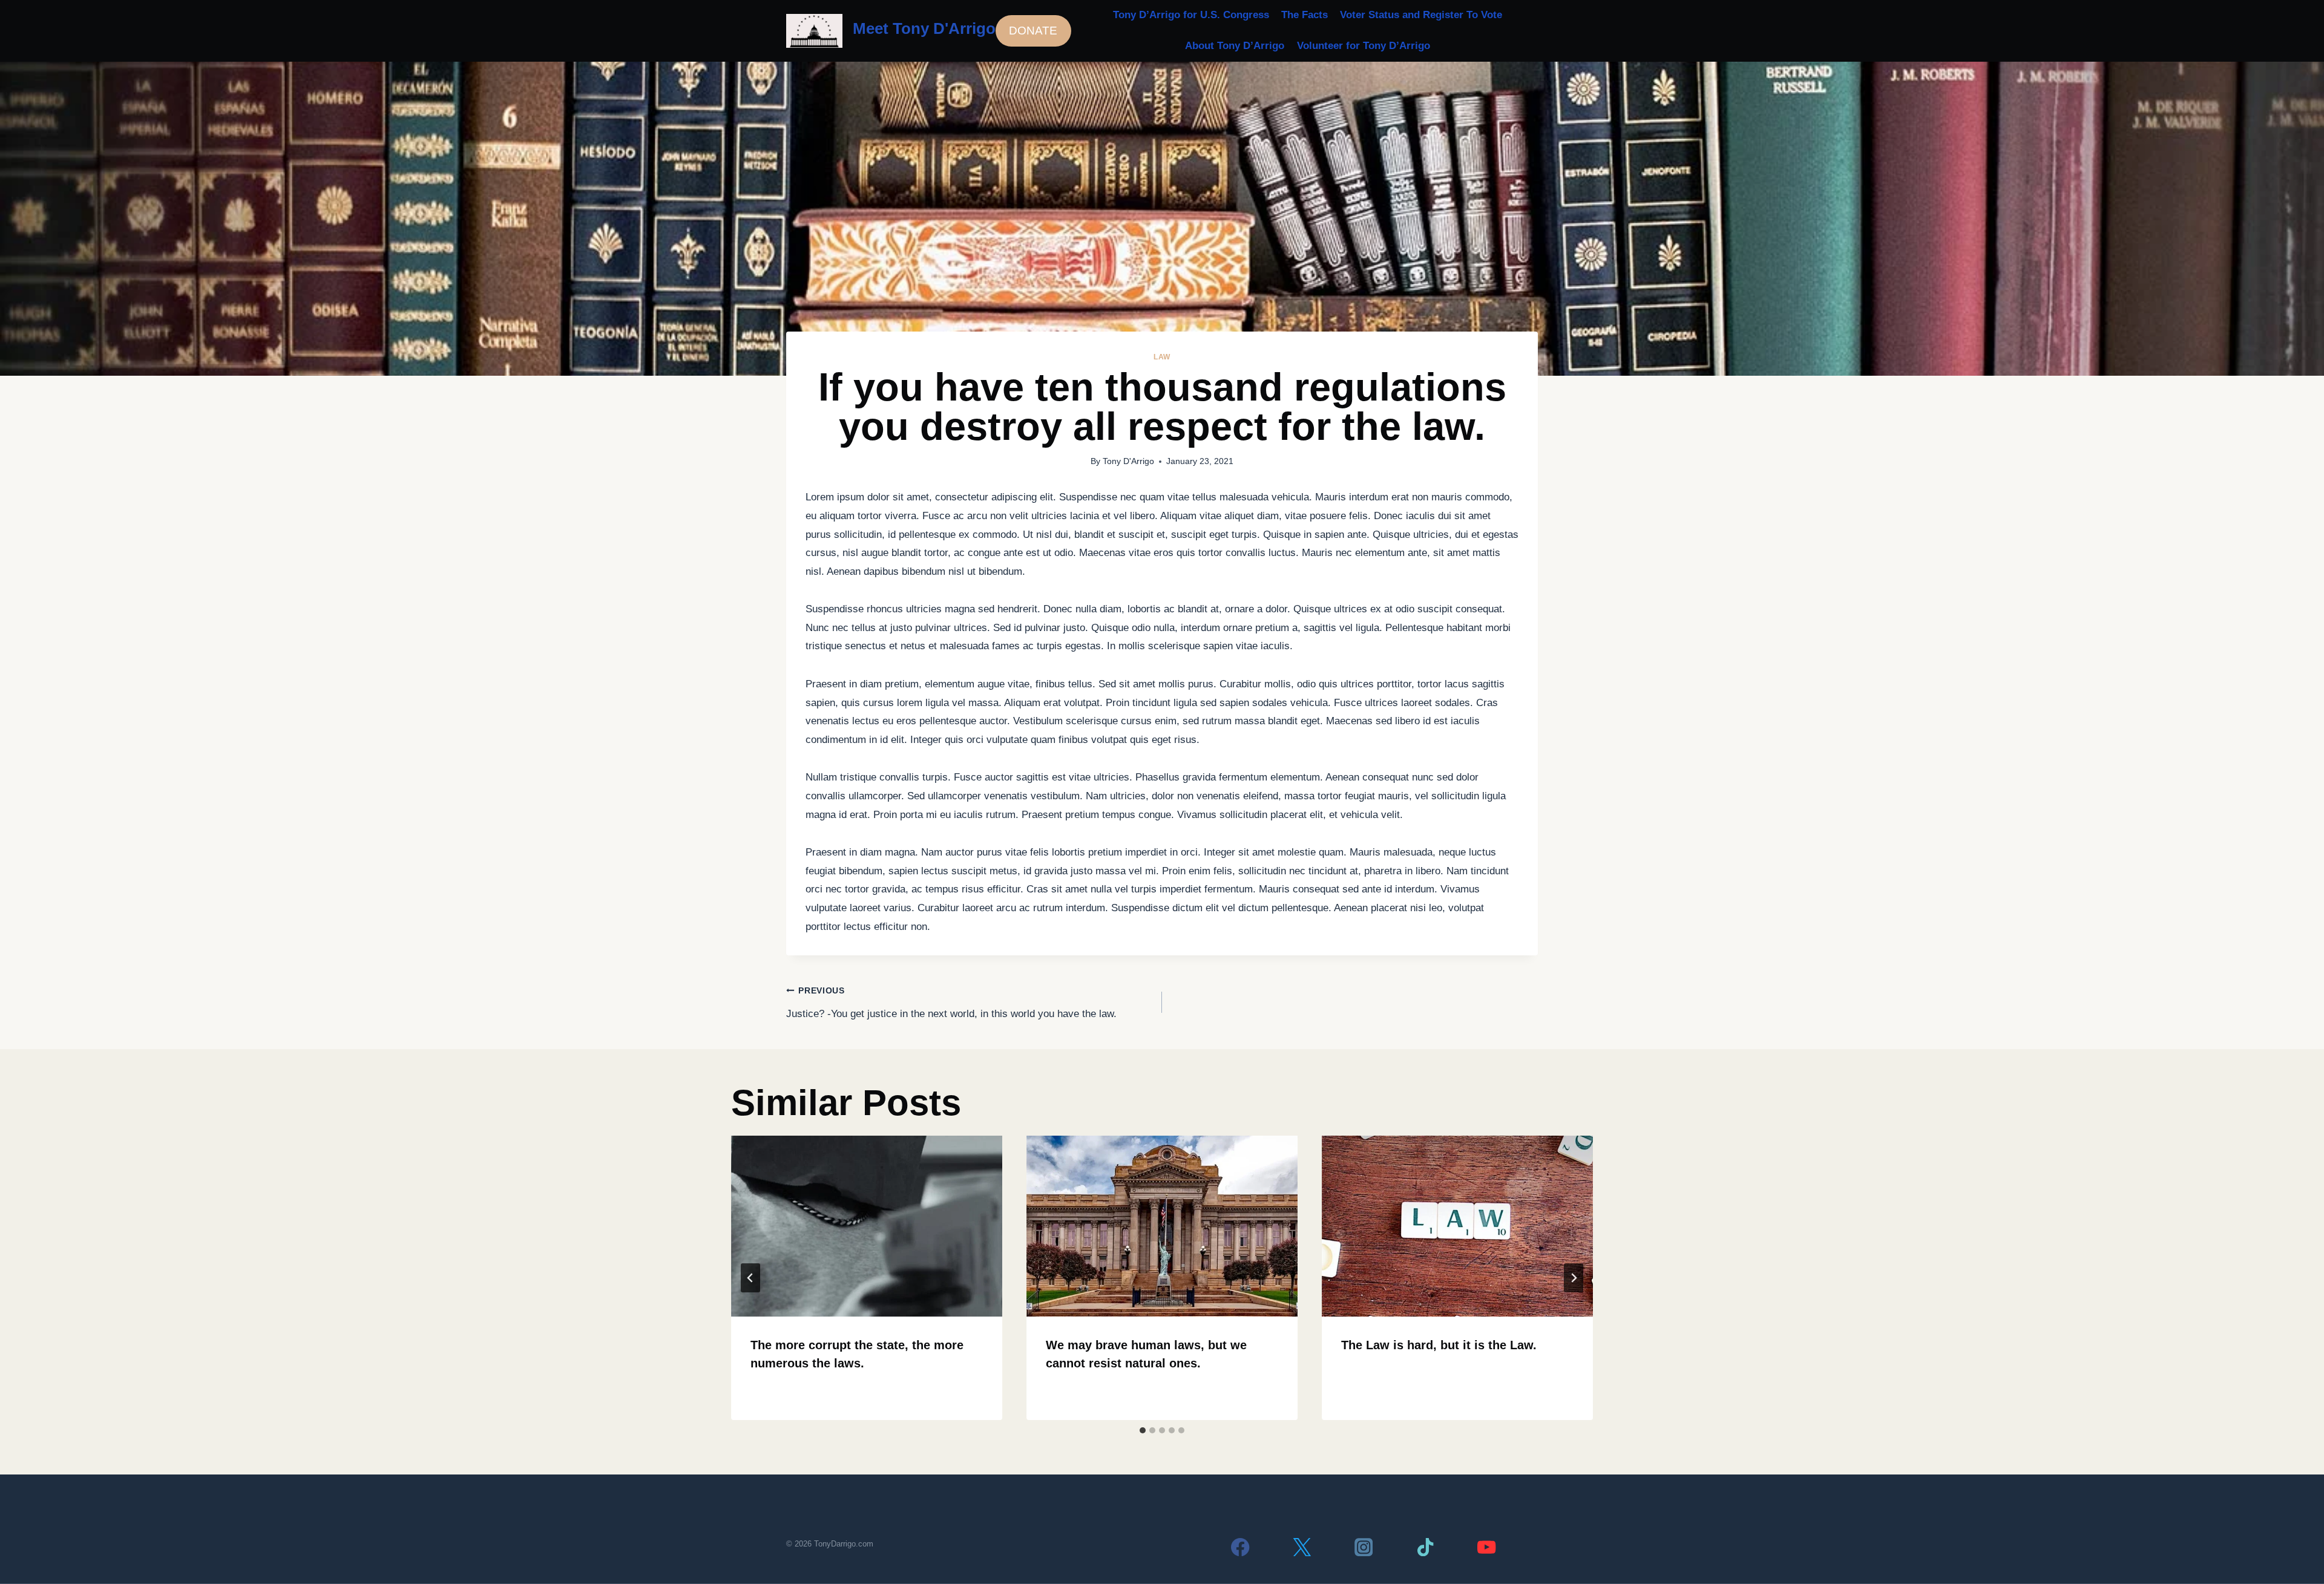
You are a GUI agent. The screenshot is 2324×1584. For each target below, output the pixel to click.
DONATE (1033, 31)
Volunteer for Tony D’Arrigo (1364, 46)
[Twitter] (1302, 1547)
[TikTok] (1425, 1547)
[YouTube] (1487, 1547)
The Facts (1305, 15)
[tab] (1143, 1430)
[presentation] (867, 1226)
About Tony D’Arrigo (1235, 46)
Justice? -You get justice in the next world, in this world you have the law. (951, 1003)
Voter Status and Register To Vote (1421, 15)
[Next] (1574, 1278)
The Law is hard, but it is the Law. (1439, 1345)
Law (1162, 357)
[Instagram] (1364, 1547)
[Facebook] (1240, 1547)
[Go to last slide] (750, 1278)
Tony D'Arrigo (1128, 461)
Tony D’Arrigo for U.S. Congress (1191, 15)
